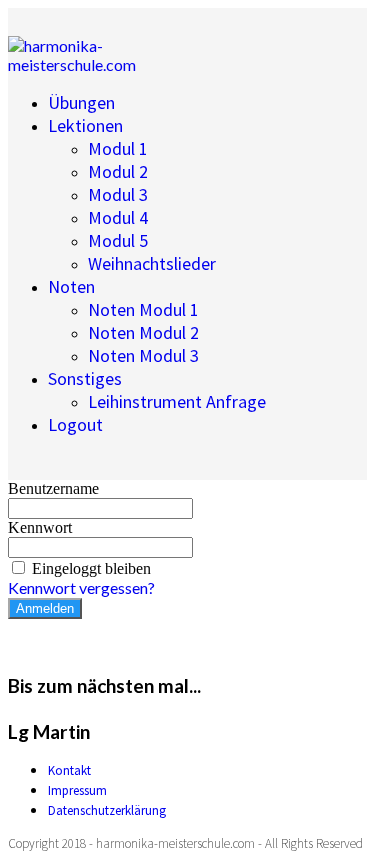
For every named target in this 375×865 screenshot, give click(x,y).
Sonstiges (85, 378)
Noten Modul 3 (143, 355)
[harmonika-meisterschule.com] (108, 64)
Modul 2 (118, 171)
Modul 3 (118, 194)
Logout (75, 424)
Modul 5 (118, 240)
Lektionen (85, 125)
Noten (71, 286)
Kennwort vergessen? (81, 587)
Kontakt (69, 770)
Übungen (81, 102)
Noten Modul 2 (143, 332)
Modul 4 (118, 217)
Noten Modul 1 (143, 309)
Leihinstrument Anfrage (177, 401)
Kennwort (40, 527)
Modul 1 (118, 148)
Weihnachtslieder (152, 263)
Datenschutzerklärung (107, 810)
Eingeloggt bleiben (91, 568)
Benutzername (53, 488)
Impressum (77, 790)
